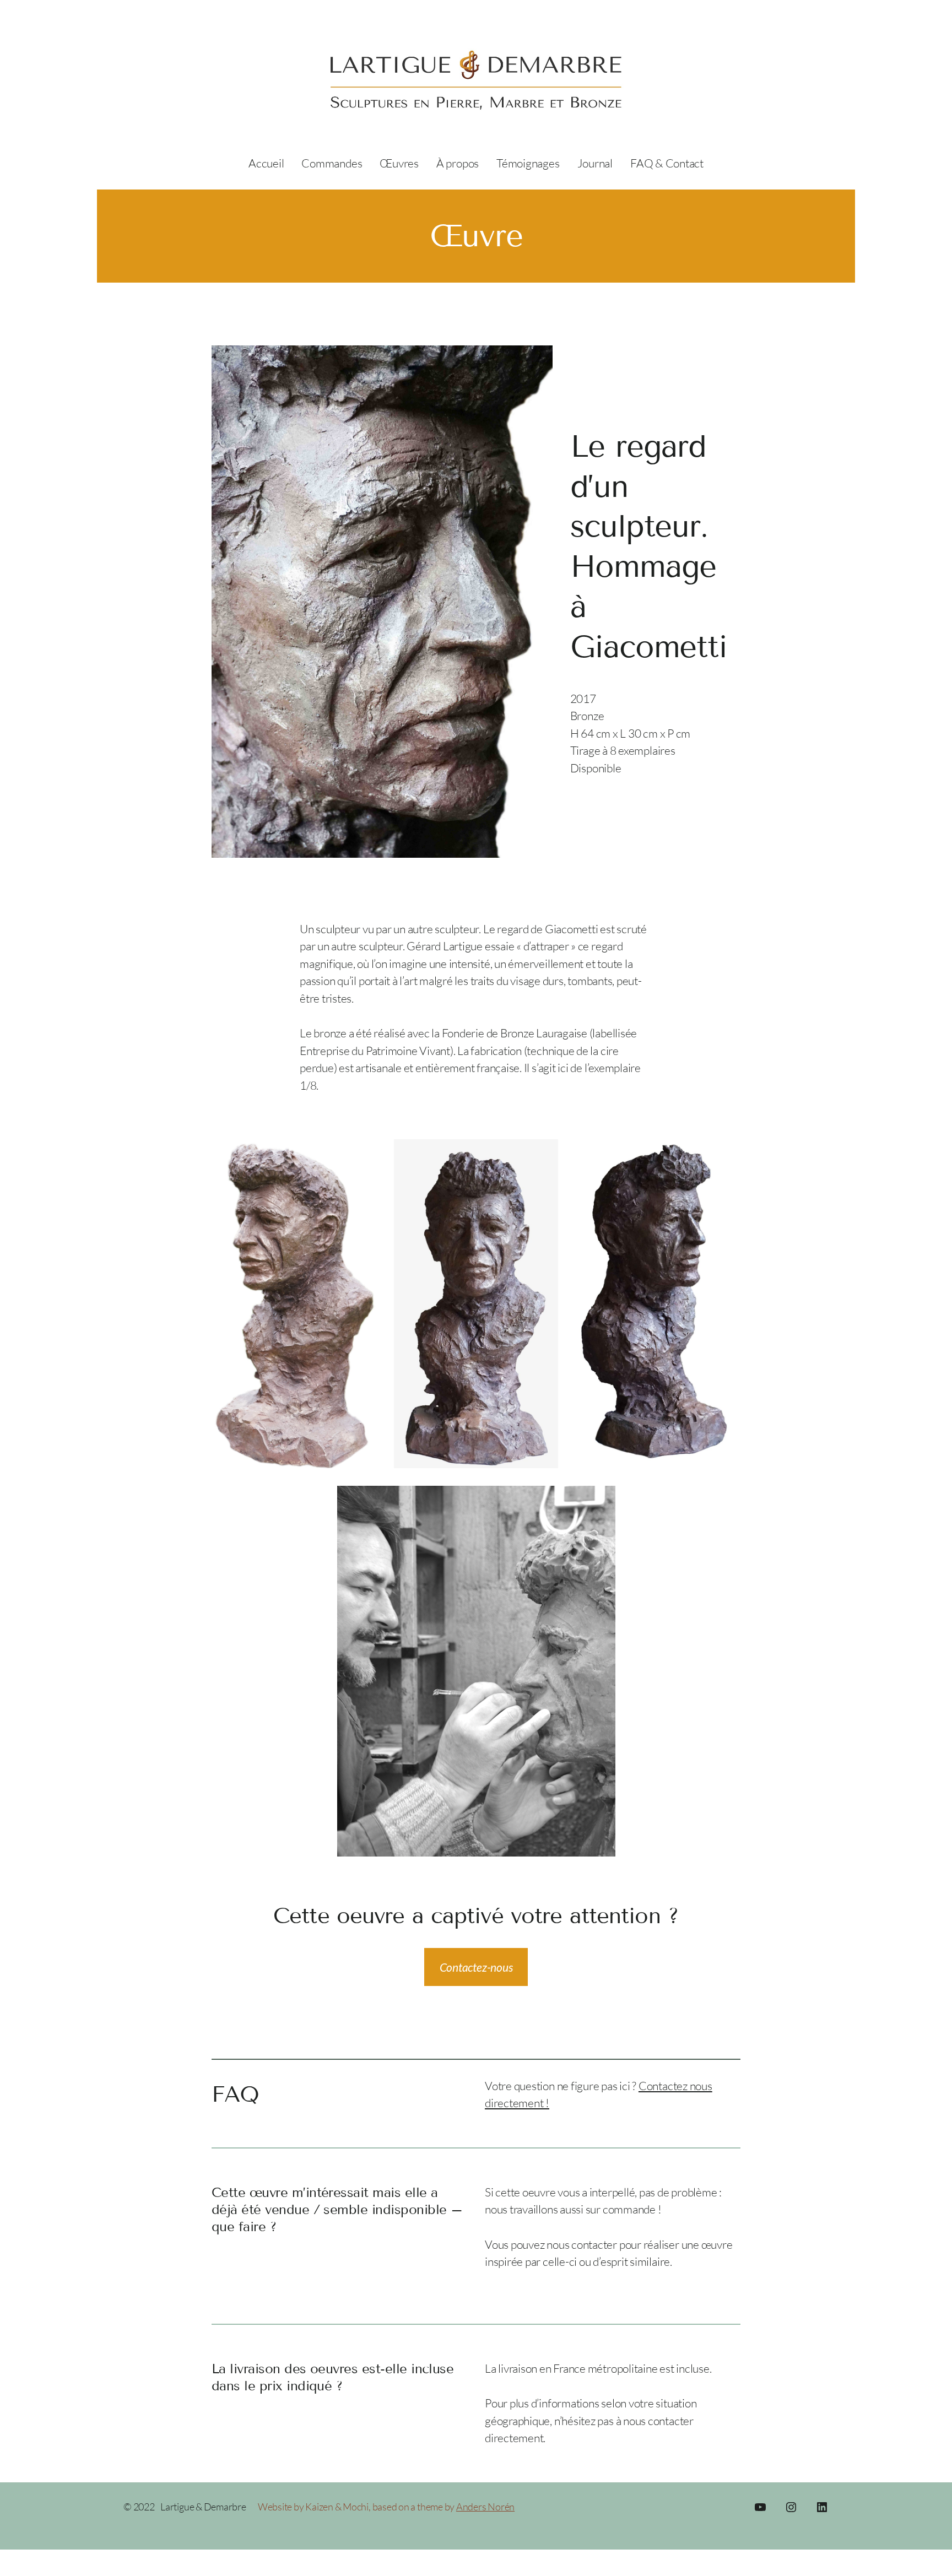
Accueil (266, 163)
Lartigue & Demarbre (203, 2507)
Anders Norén (485, 2507)
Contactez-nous (476, 1967)
